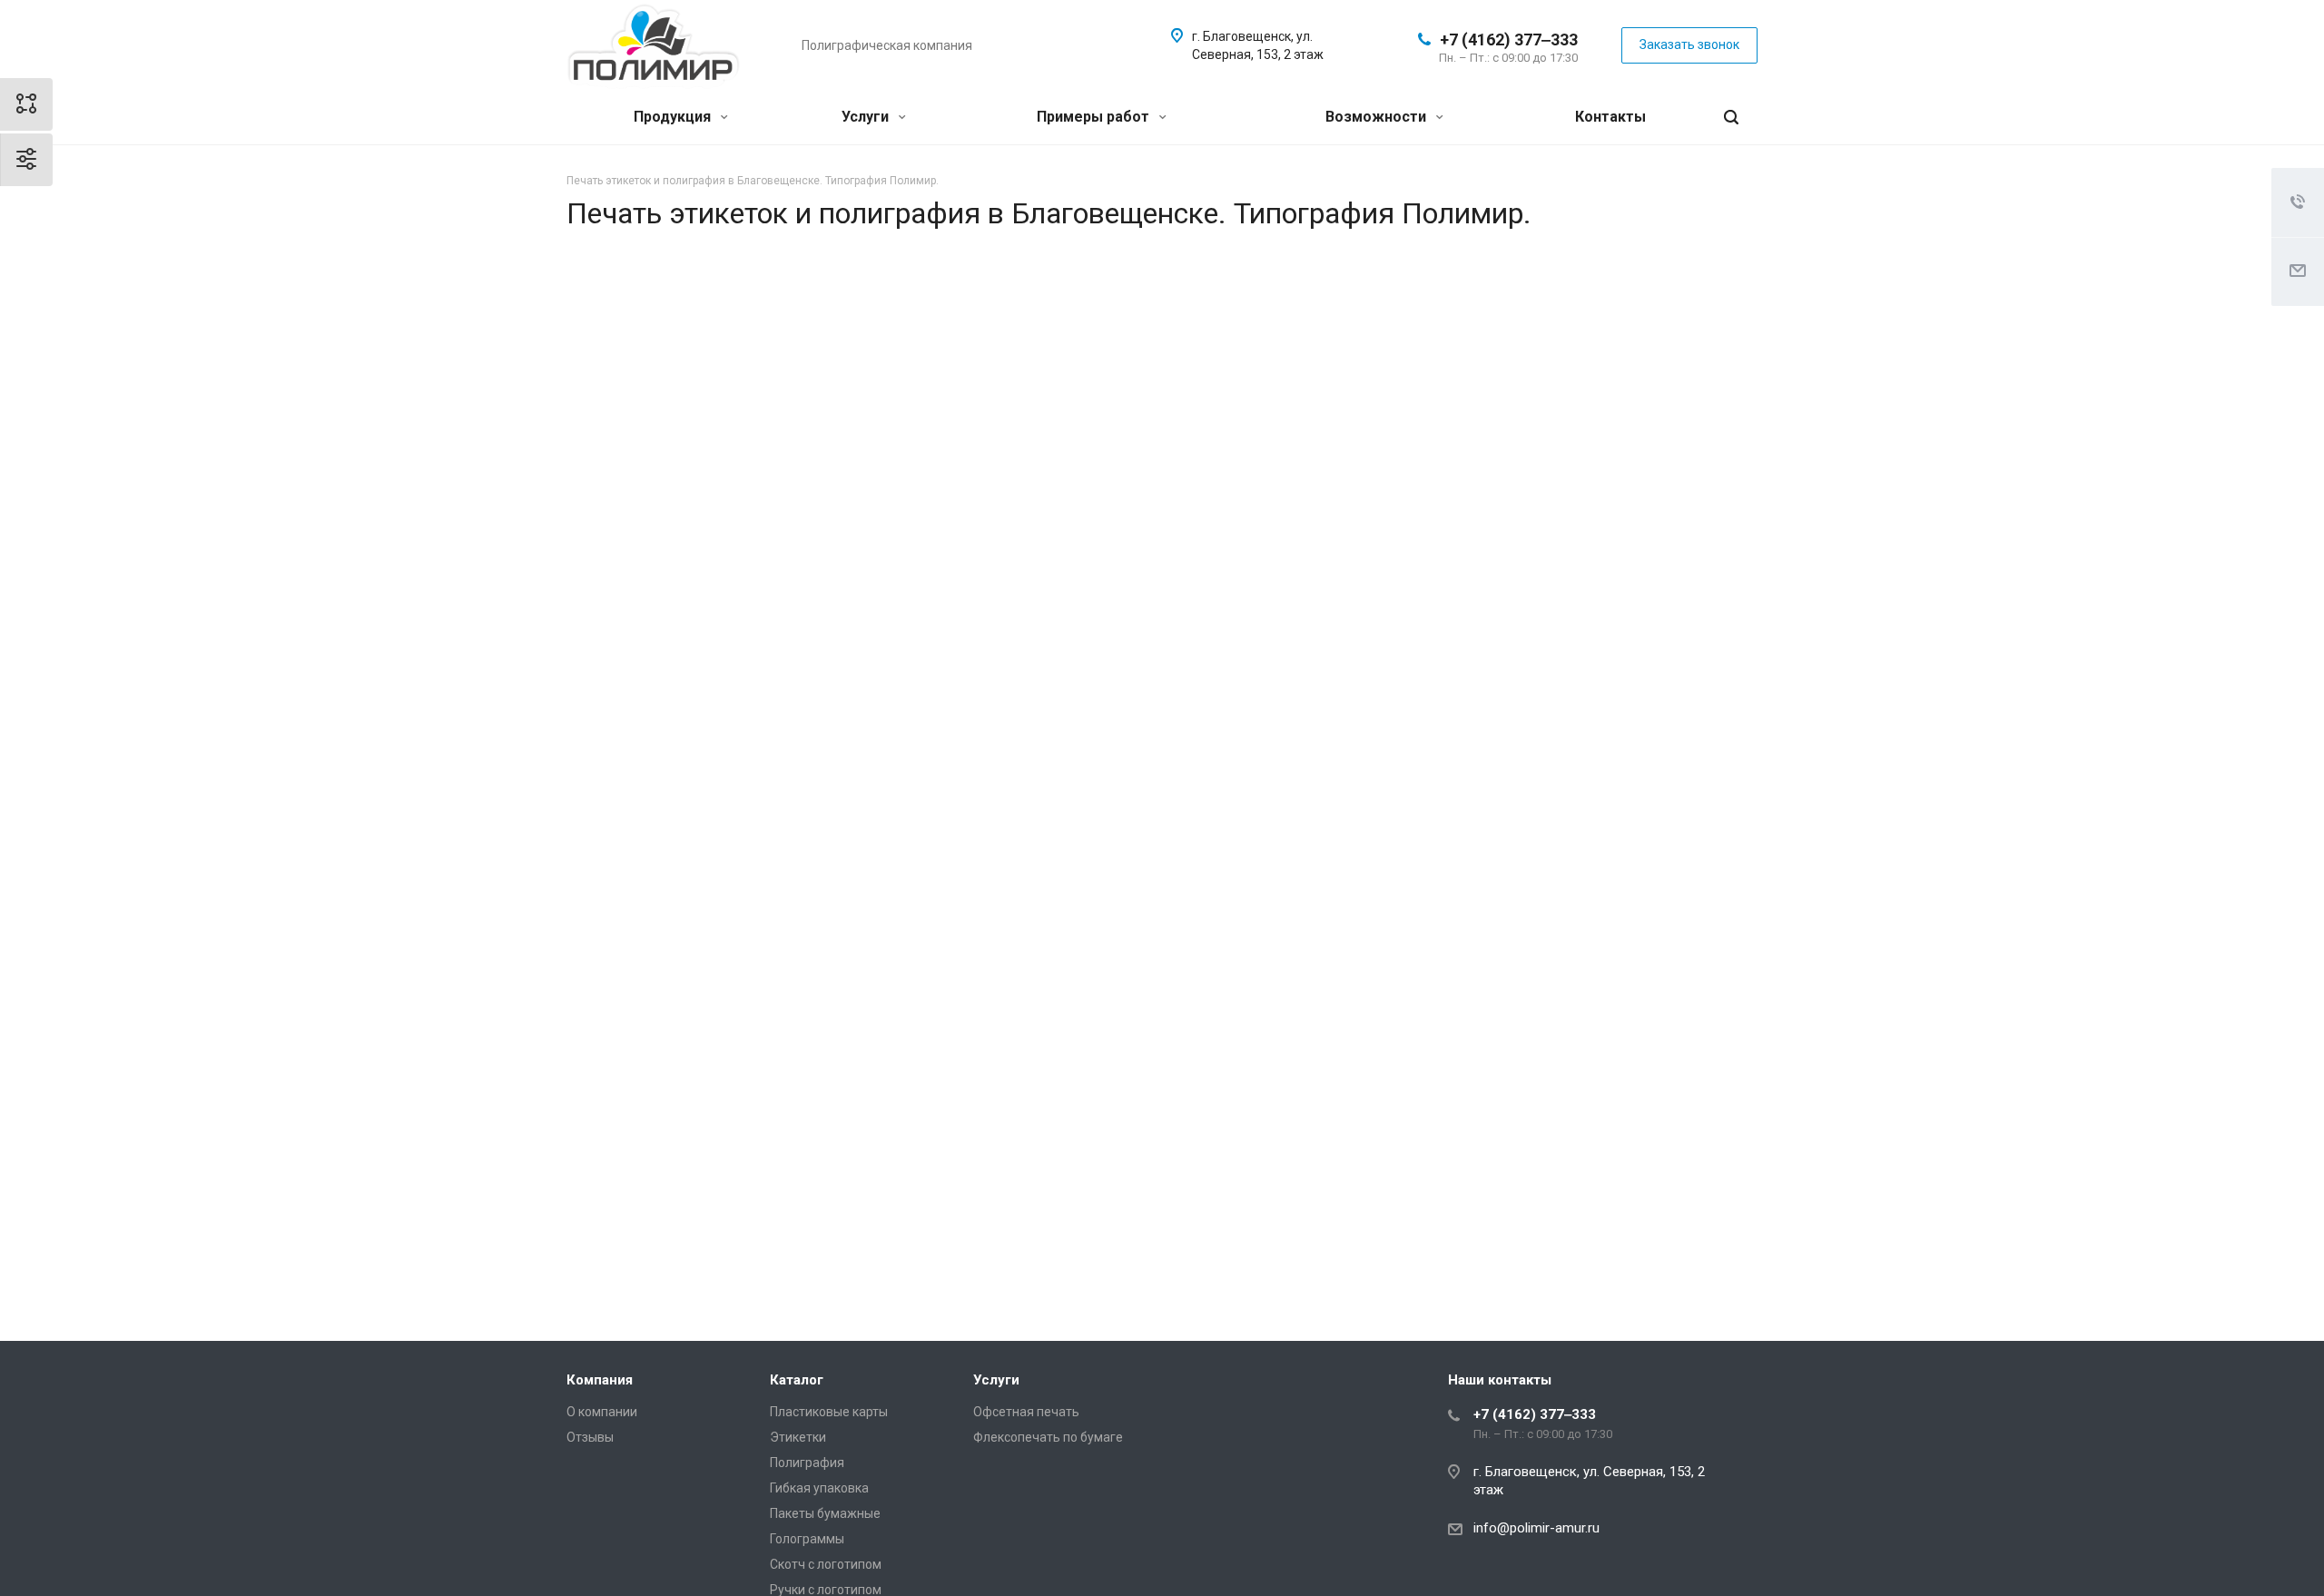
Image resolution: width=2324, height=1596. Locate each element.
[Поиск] (1731, 118)
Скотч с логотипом (826, 1564)
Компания (600, 1380)
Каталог (797, 1380)
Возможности (1378, 117)
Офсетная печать (1026, 1412)
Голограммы (807, 1539)
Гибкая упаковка (819, 1488)
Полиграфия (807, 1463)
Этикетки (798, 1437)
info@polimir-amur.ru (1536, 1528)
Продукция (674, 117)
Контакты (1610, 117)
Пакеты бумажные (825, 1513)
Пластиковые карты (829, 1412)
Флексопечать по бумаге (1048, 1437)
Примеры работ (1095, 117)
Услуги (867, 117)
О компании (602, 1412)
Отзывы (590, 1437)
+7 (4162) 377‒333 (1509, 39)
